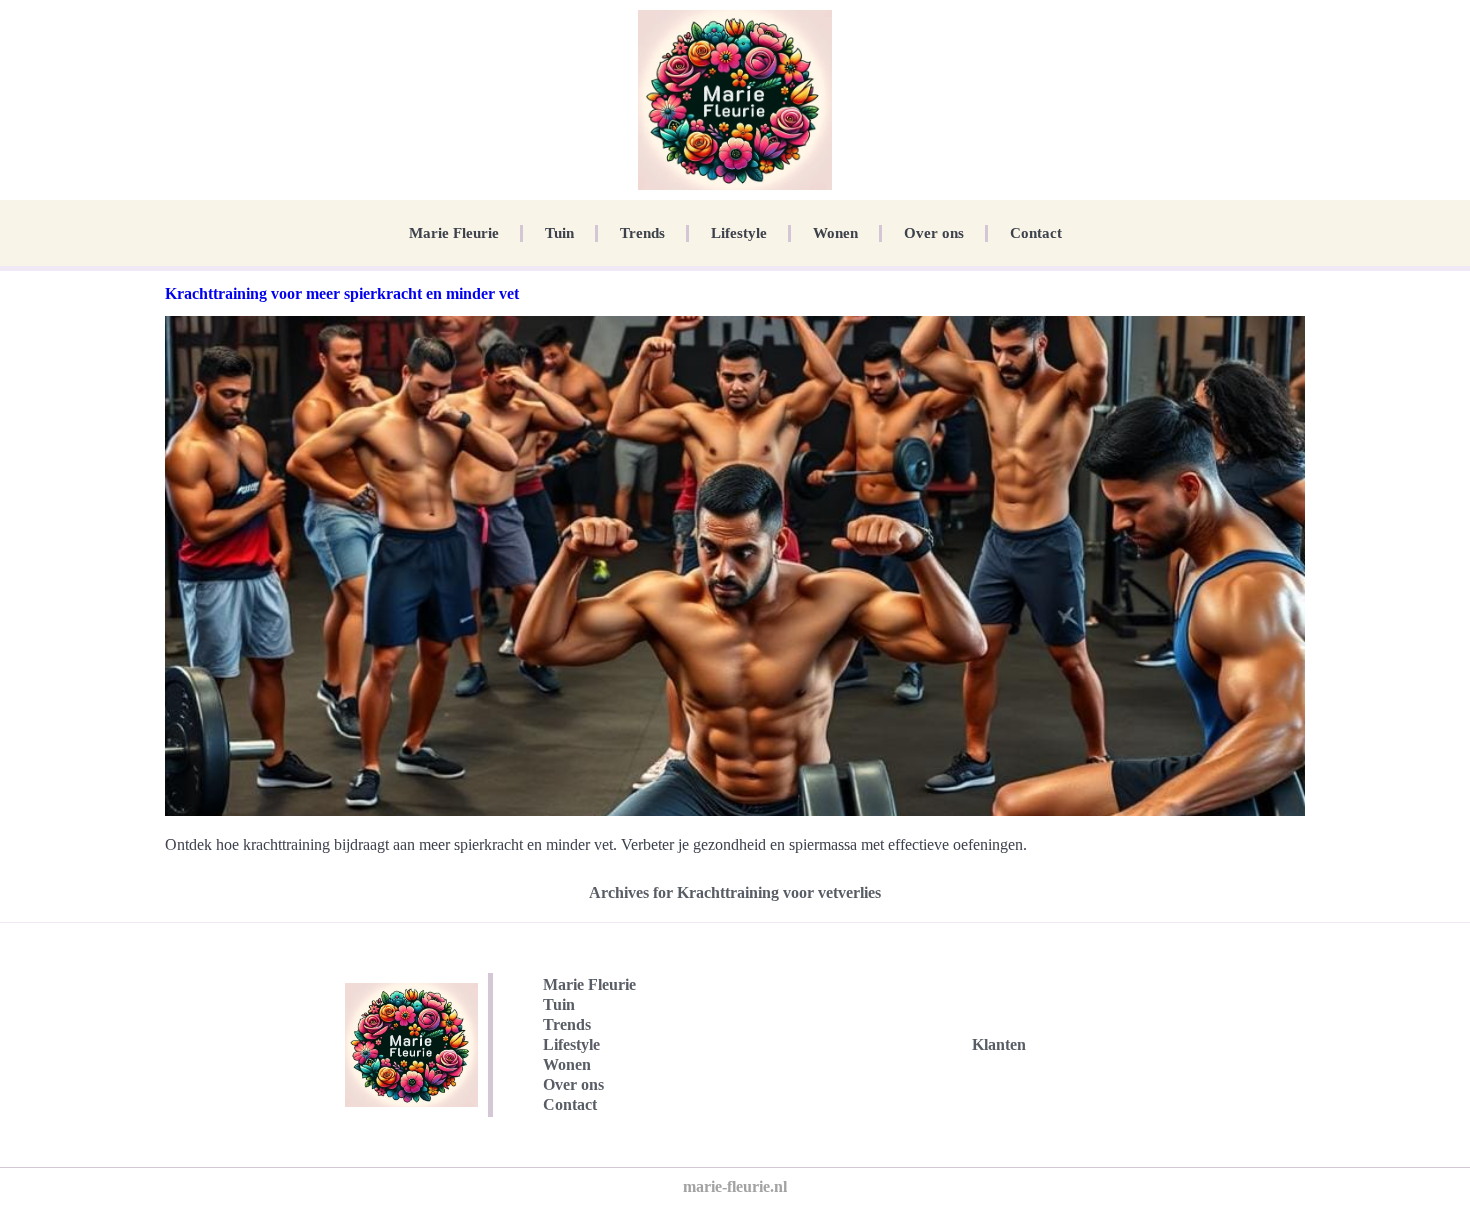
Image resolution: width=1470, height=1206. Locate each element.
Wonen (835, 233)
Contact (1036, 233)
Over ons (934, 233)
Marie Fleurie (454, 233)
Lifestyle (739, 233)
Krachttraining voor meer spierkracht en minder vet (342, 293)
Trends (642, 233)
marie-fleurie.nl (735, 1186)
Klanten (999, 1044)
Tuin (559, 233)
